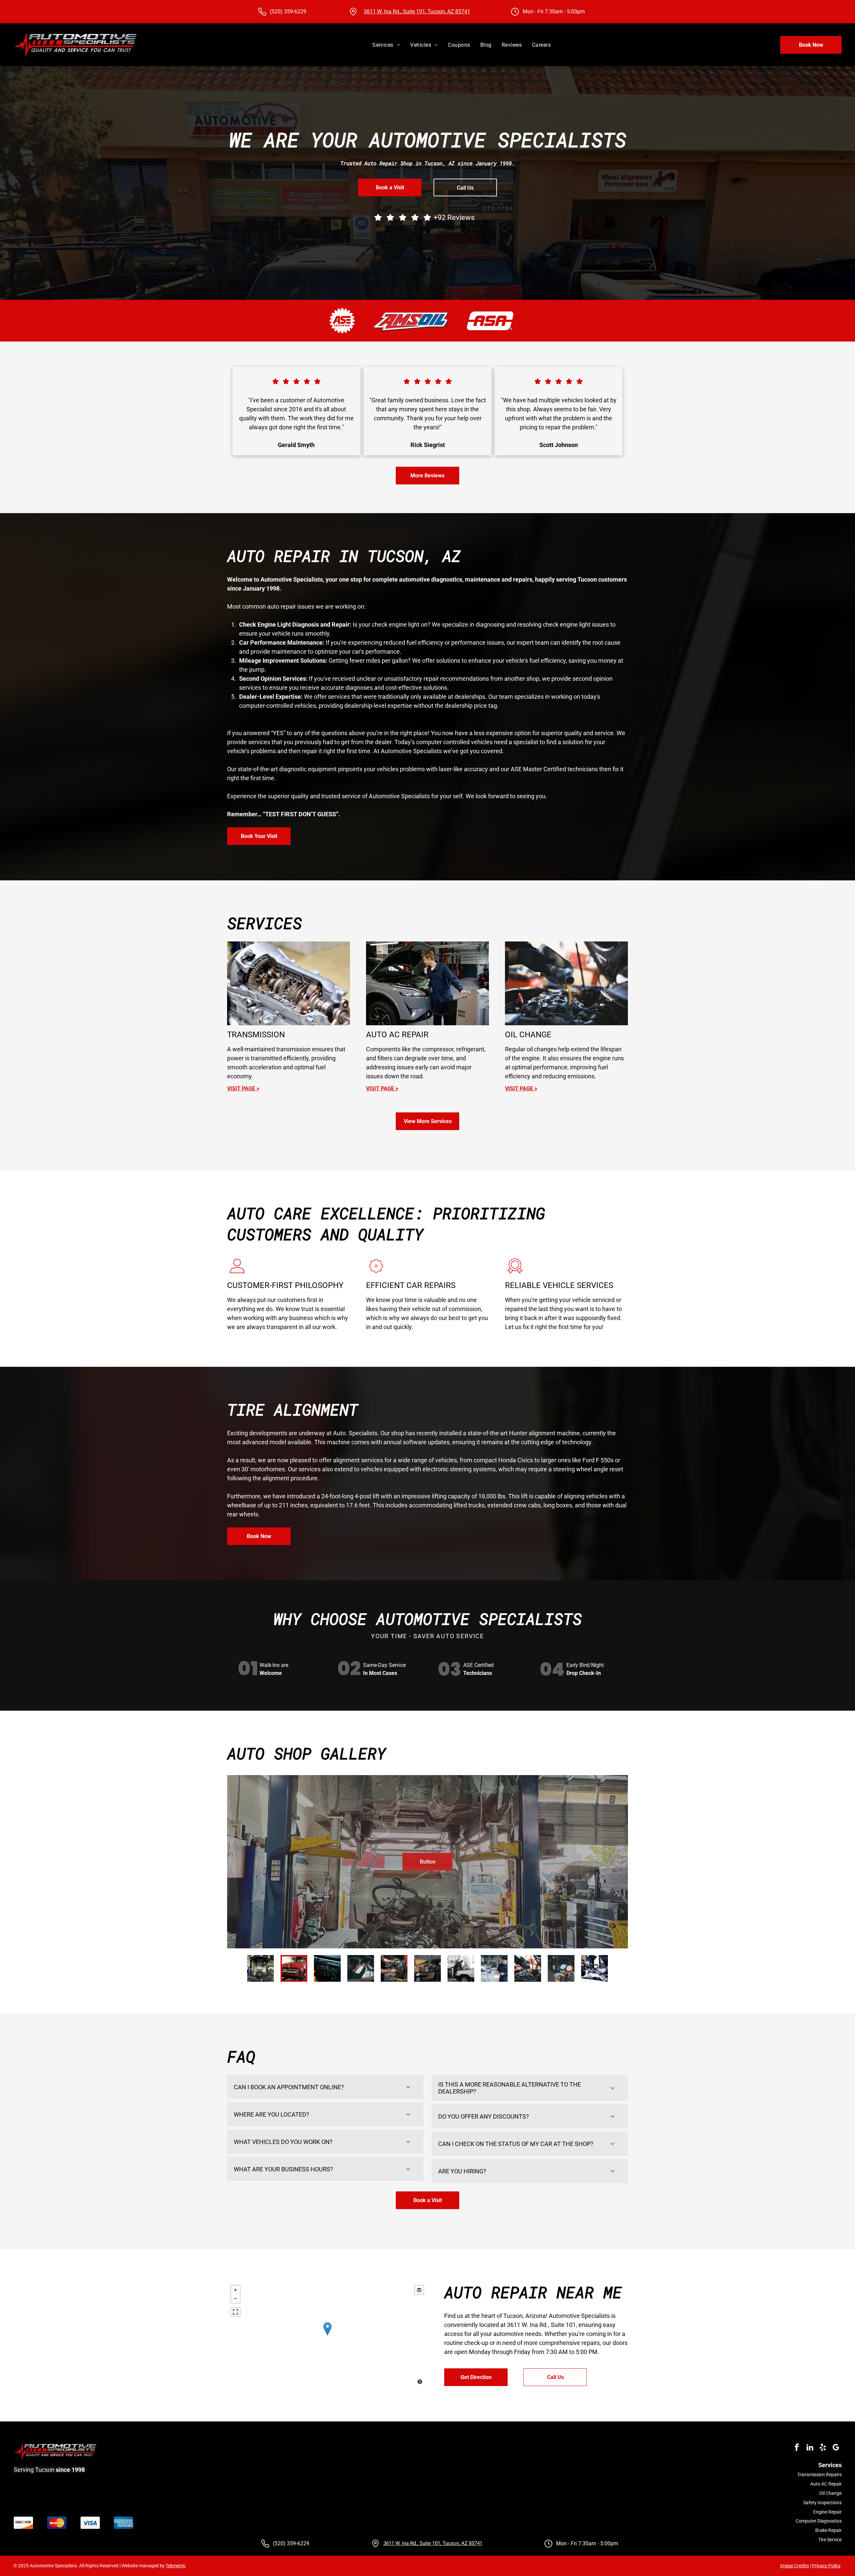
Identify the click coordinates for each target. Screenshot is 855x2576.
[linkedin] (810, 2448)
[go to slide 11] (594, 1968)
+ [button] (235, 2290)
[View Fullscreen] (235, 2312)
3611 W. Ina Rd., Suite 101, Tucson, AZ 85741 (417, 12)
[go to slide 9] (528, 1968)
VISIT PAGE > (382, 1089)
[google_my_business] (836, 2448)
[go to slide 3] (327, 1968)
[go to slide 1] (261, 1968)
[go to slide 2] (294, 1968)
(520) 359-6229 (288, 12)
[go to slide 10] (561, 1968)
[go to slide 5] (394, 1968)
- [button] (235, 2299)
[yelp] (823, 2448)
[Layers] (419, 2290)
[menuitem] (386, 45)
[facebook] (797, 2448)
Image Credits (795, 2566)
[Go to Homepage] (76, 34)
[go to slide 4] (361, 1968)
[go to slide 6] (427, 1968)
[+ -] (327, 2335)
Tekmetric (176, 2566)
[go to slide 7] (461, 1968)
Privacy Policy (826, 2566)
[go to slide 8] (494, 1968)
